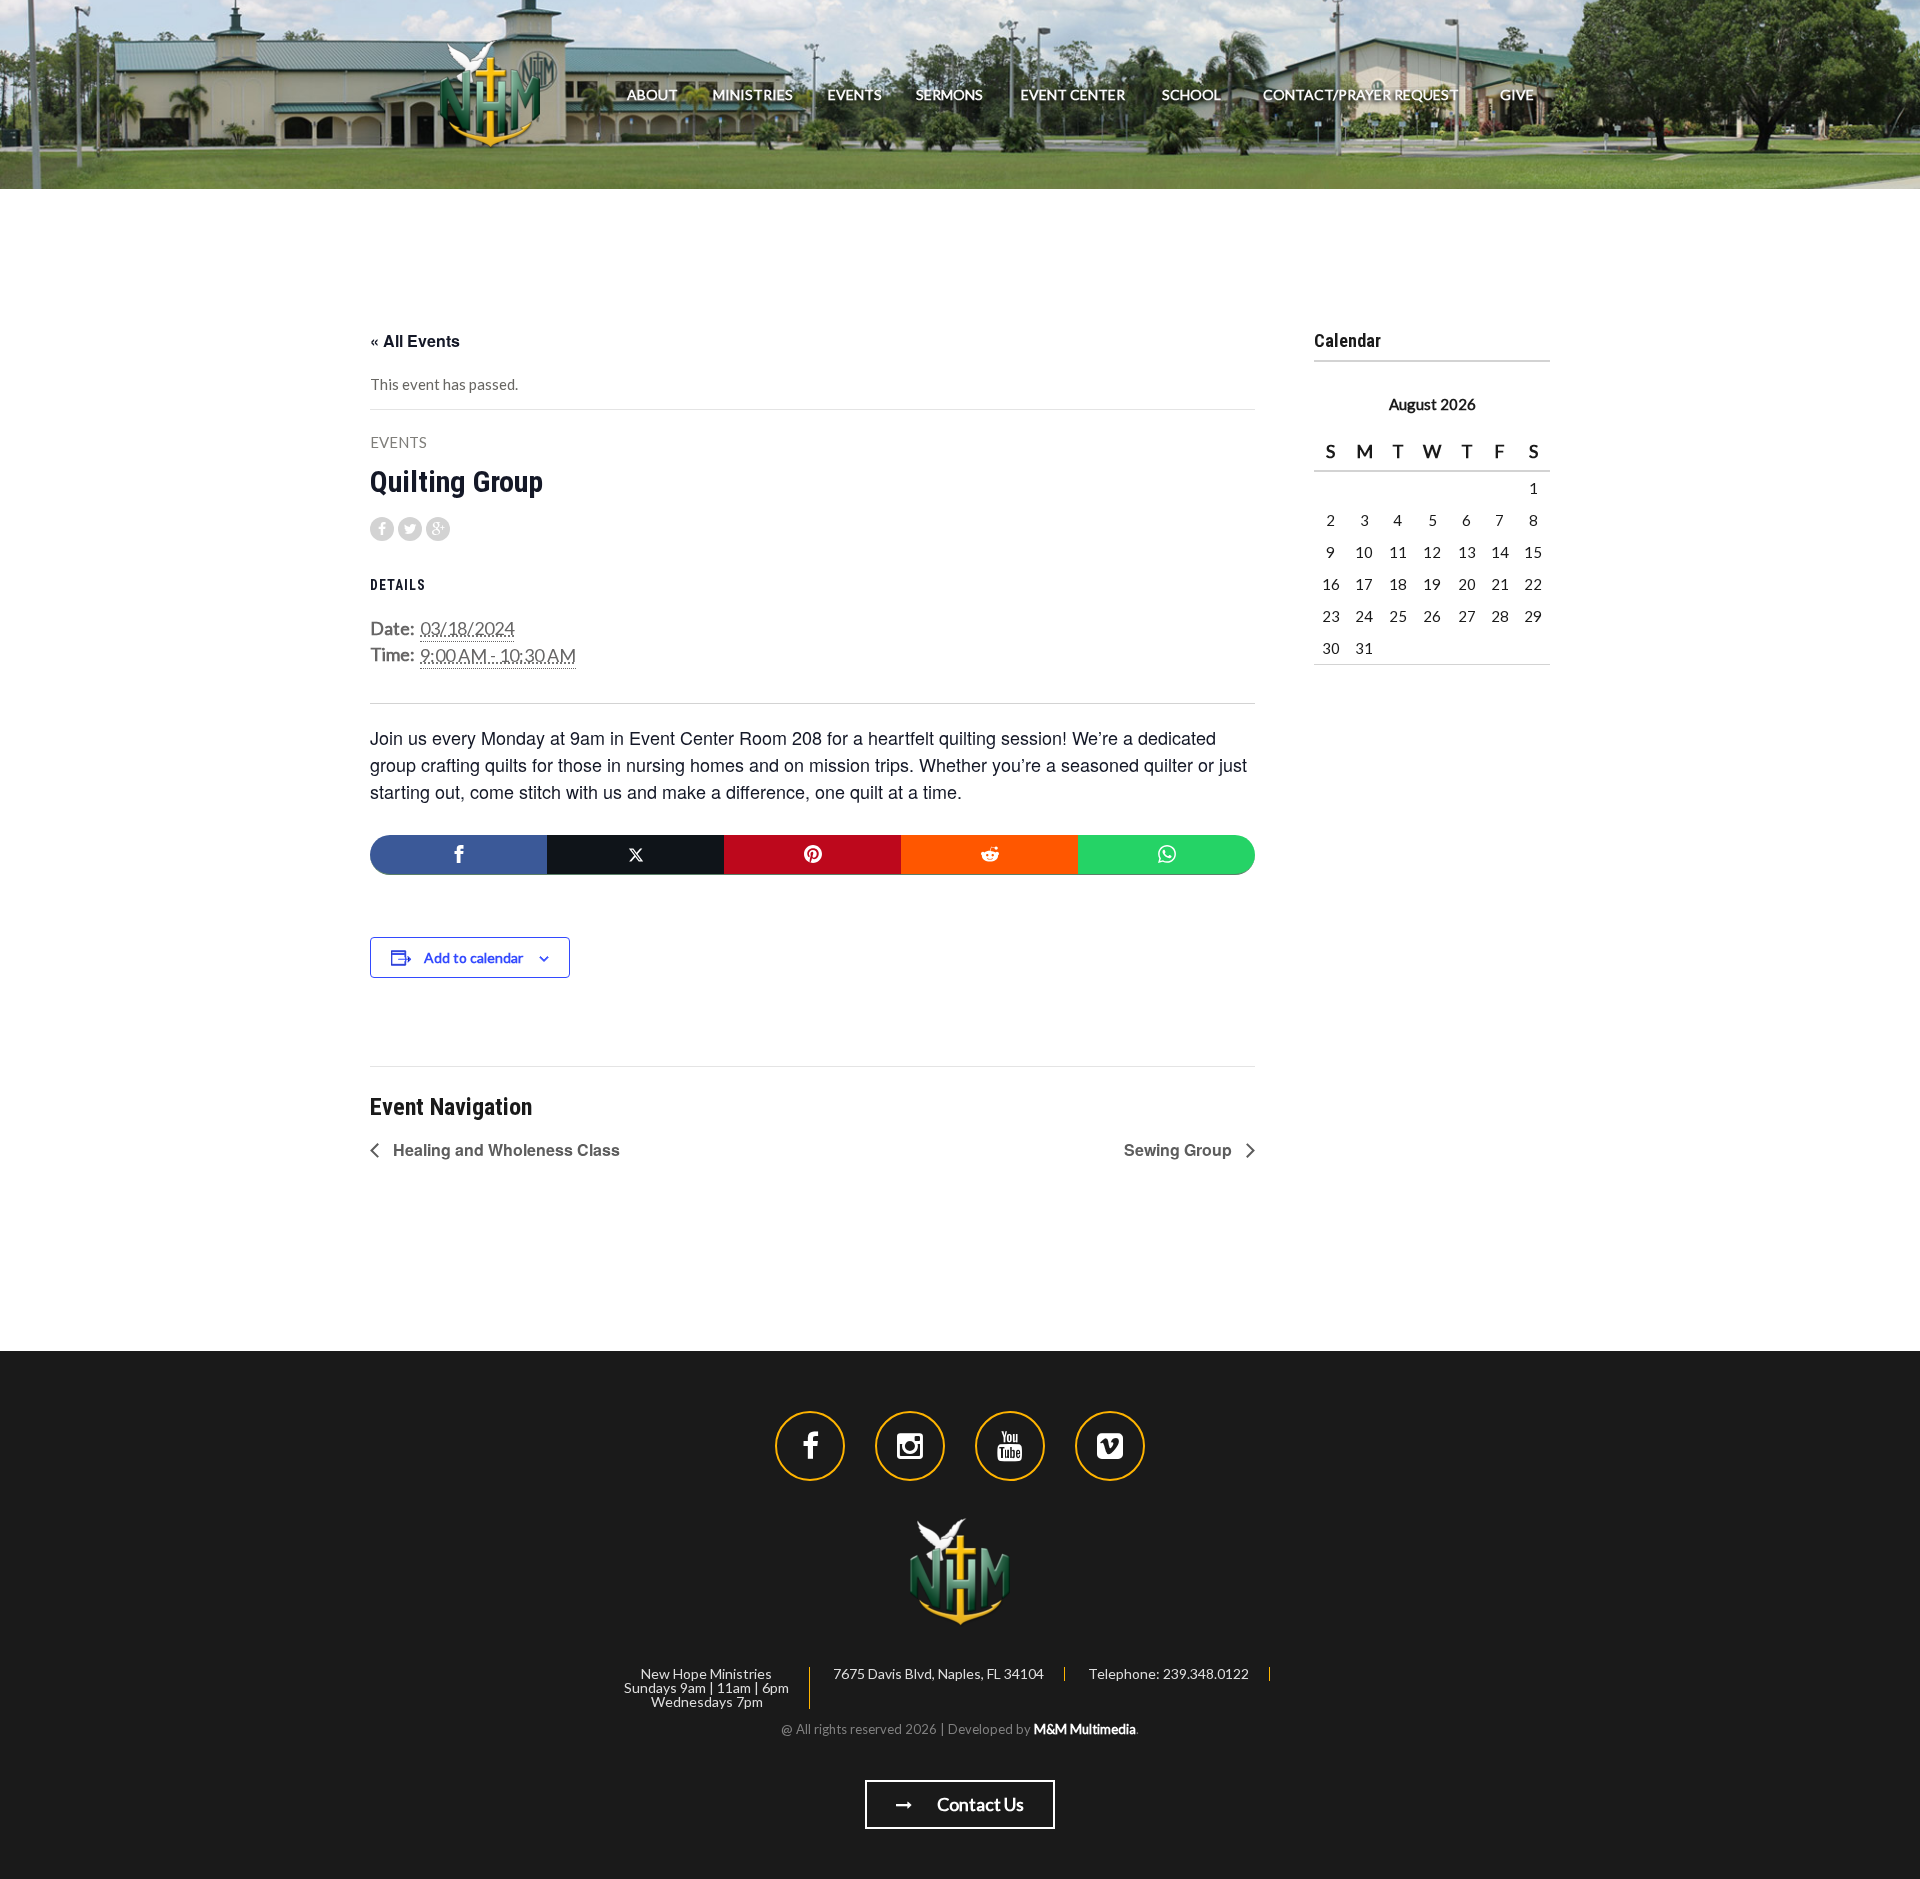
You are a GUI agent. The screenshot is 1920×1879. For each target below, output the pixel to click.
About (652, 94)
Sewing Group (1180, 1149)
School (1191, 94)
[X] (635, 855)
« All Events (415, 340)
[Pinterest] (812, 855)
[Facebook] (458, 855)
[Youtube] (1010, 1446)
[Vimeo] (1110, 1446)
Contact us (979, 1804)
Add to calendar (473, 957)
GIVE (1517, 94)
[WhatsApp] (1166, 855)
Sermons (949, 94)
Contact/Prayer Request (1361, 94)
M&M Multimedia (1085, 1729)
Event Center (1073, 94)
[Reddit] (989, 855)
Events (855, 94)
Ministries (753, 94)
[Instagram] (910, 1446)
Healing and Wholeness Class (504, 1149)
